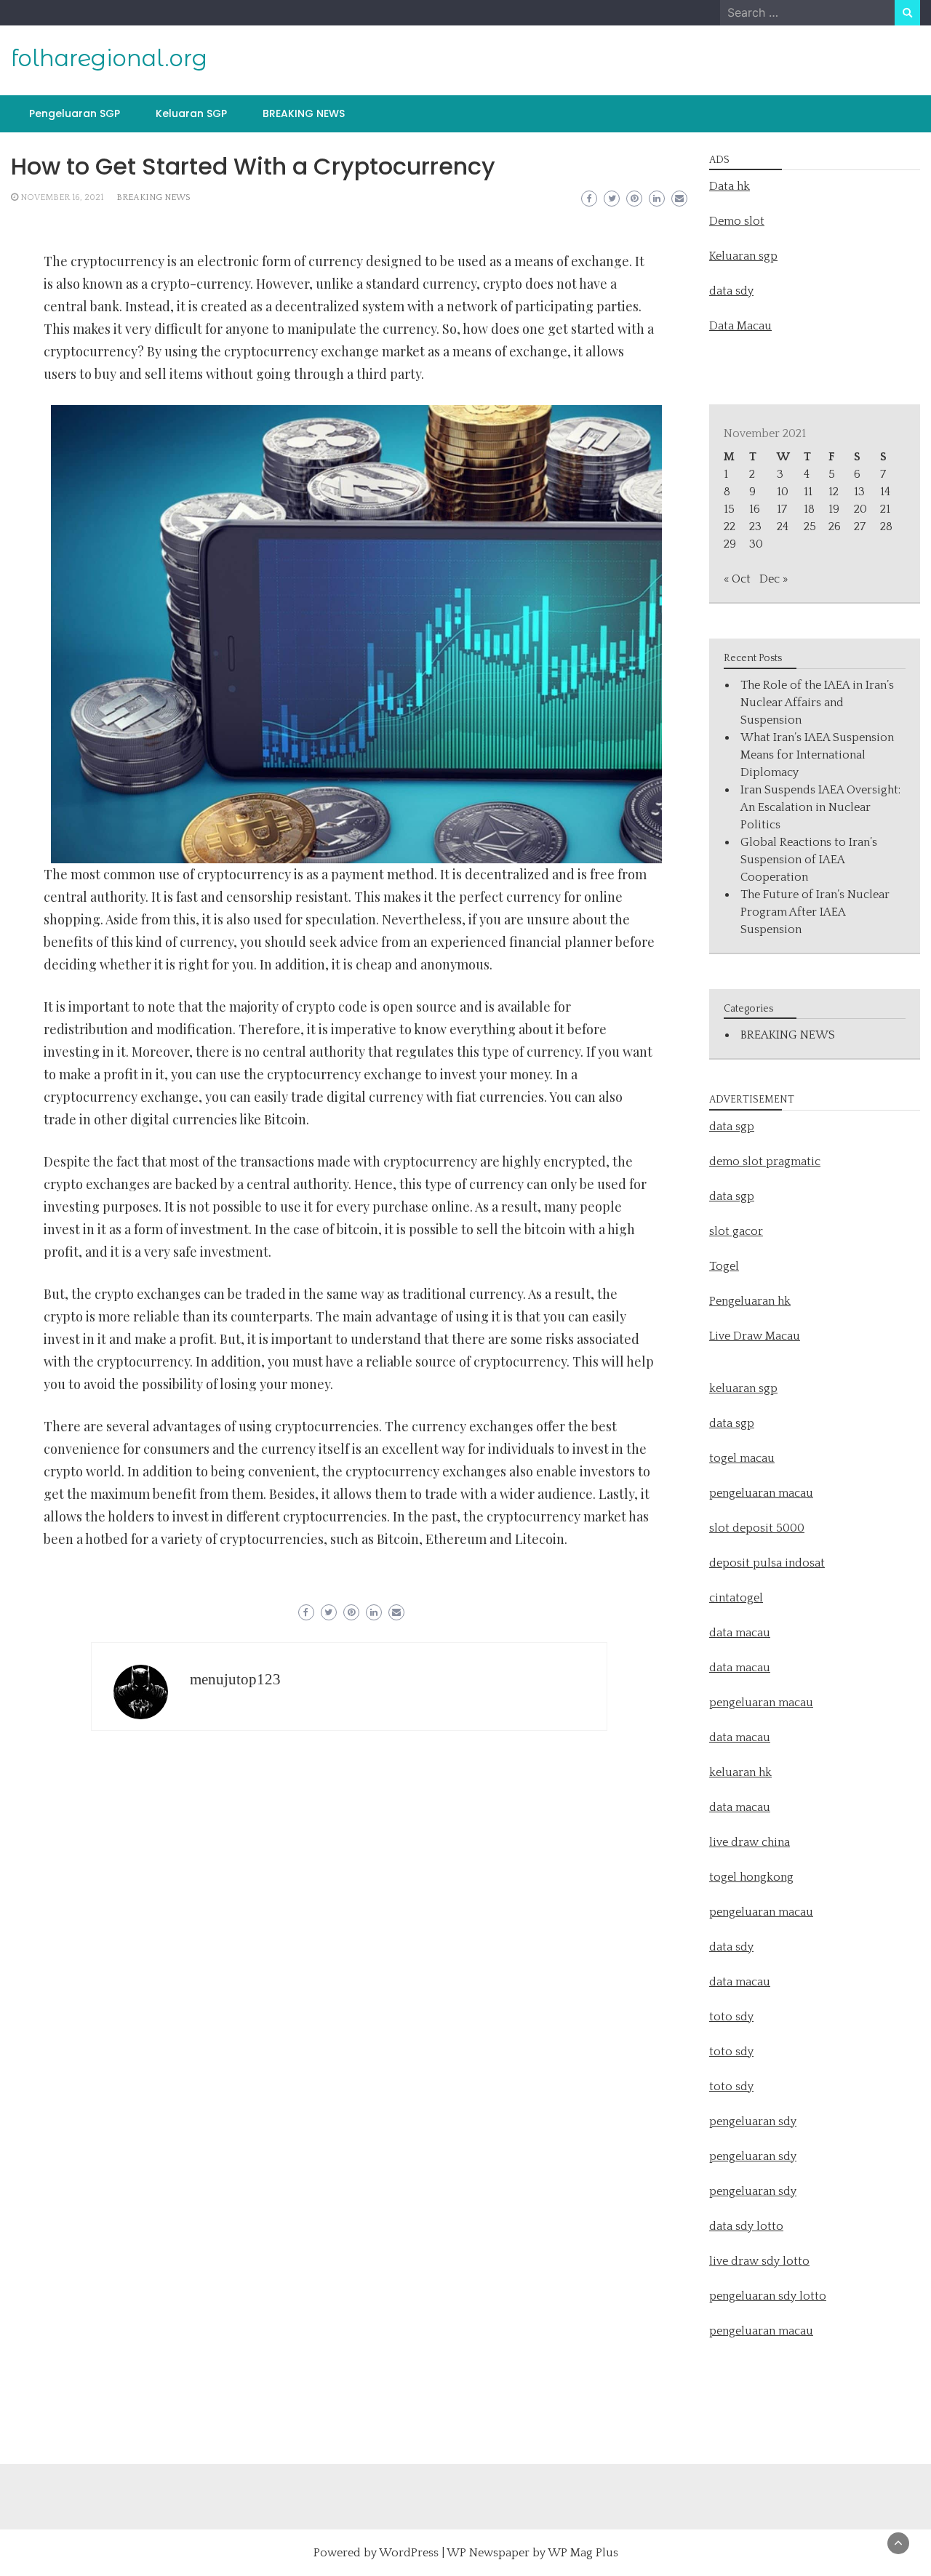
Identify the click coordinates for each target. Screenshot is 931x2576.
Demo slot (737, 221)
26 (835, 527)
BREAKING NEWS (304, 113)
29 (730, 544)
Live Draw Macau (755, 1336)
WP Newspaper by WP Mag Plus (532, 2553)
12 (834, 492)
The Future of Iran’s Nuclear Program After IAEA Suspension (815, 912)
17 (782, 509)
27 (860, 527)
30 (756, 544)
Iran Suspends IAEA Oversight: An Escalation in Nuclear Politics (820, 807)
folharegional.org (109, 58)
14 (885, 492)
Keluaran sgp (743, 256)
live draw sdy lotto (759, 2261)
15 (729, 509)
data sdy (731, 291)
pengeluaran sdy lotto (768, 2296)
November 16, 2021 (62, 197)
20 (860, 509)
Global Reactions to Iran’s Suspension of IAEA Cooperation (809, 860)
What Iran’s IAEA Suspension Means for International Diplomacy (817, 755)
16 (755, 509)
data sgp (732, 1127)
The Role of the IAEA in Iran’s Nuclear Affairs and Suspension (817, 703)
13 (859, 492)
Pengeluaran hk (750, 1301)
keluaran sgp (743, 1388)
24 (783, 527)
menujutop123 (235, 1679)
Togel (724, 1266)
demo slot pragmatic (765, 1161)
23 (755, 527)
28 (886, 527)
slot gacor (736, 1231)
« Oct (737, 579)
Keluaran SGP (191, 113)
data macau (740, 1737)
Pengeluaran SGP (75, 113)
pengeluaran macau (761, 2331)
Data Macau (740, 326)
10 (783, 492)
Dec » (774, 579)
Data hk (730, 186)
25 (810, 527)
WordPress (409, 2553)
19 (834, 509)
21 (885, 509)
